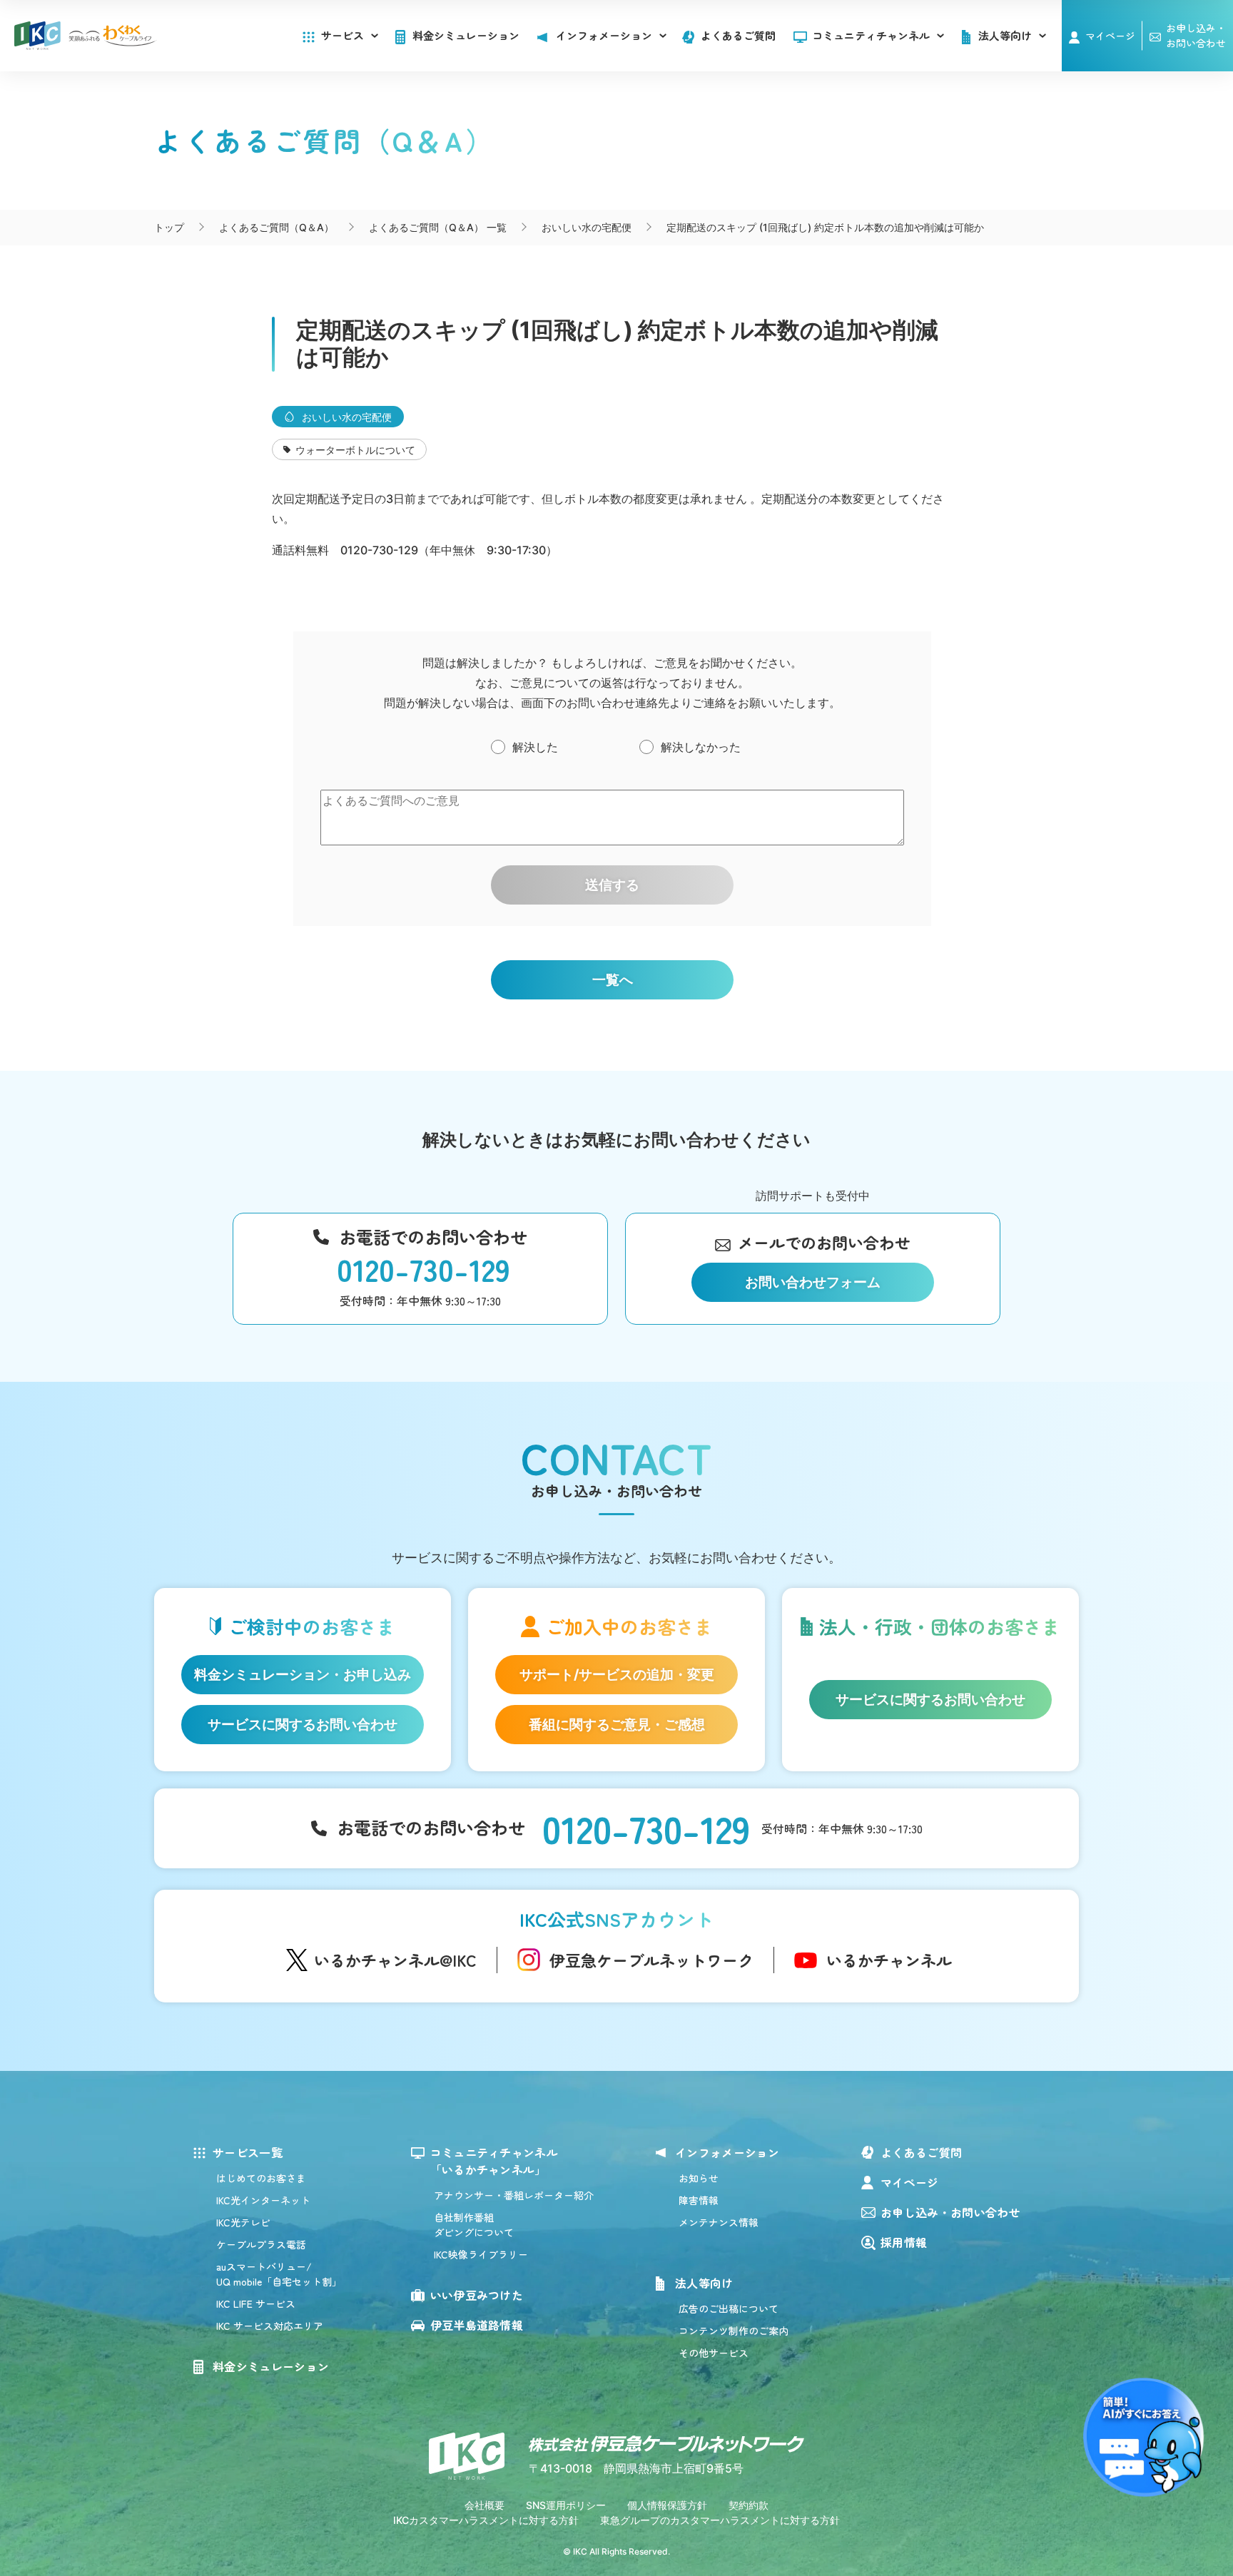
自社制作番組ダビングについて (474, 2225)
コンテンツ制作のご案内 (734, 2331)
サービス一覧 (248, 2152)
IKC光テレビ (243, 2222)
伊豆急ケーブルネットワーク (651, 1960)
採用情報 (904, 2242)
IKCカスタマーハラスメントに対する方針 (486, 2520)
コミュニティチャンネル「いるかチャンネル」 (494, 2161)
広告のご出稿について (729, 2308)
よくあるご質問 (738, 35)
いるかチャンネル (889, 1960)
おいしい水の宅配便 (347, 417)
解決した (535, 747)
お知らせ (699, 2178)
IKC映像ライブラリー (481, 2254)
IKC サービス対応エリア (270, 2326)
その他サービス (714, 2353)
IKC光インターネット (263, 2200)
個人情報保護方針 (667, 2505)
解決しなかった (701, 747)
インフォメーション (727, 2152)
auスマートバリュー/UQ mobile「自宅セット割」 (279, 2274)
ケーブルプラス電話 (261, 2244)
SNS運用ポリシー (566, 2505)
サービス (342, 35)
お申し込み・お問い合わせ (950, 2212)
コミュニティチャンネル (871, 35)
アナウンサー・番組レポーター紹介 (514, 2195)
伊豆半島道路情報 (477, 2325)
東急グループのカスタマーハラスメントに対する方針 (720, 2520)
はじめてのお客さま (261, 2178)
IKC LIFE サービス (256, 2303)
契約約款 (749, 2505)
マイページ (1110, 36)
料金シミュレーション (466, 35)
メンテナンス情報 (719, 2222)
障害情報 (699, 2200)
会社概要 (484, 2505)
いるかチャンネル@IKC (395, 1960)
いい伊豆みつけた (477, 2295)
